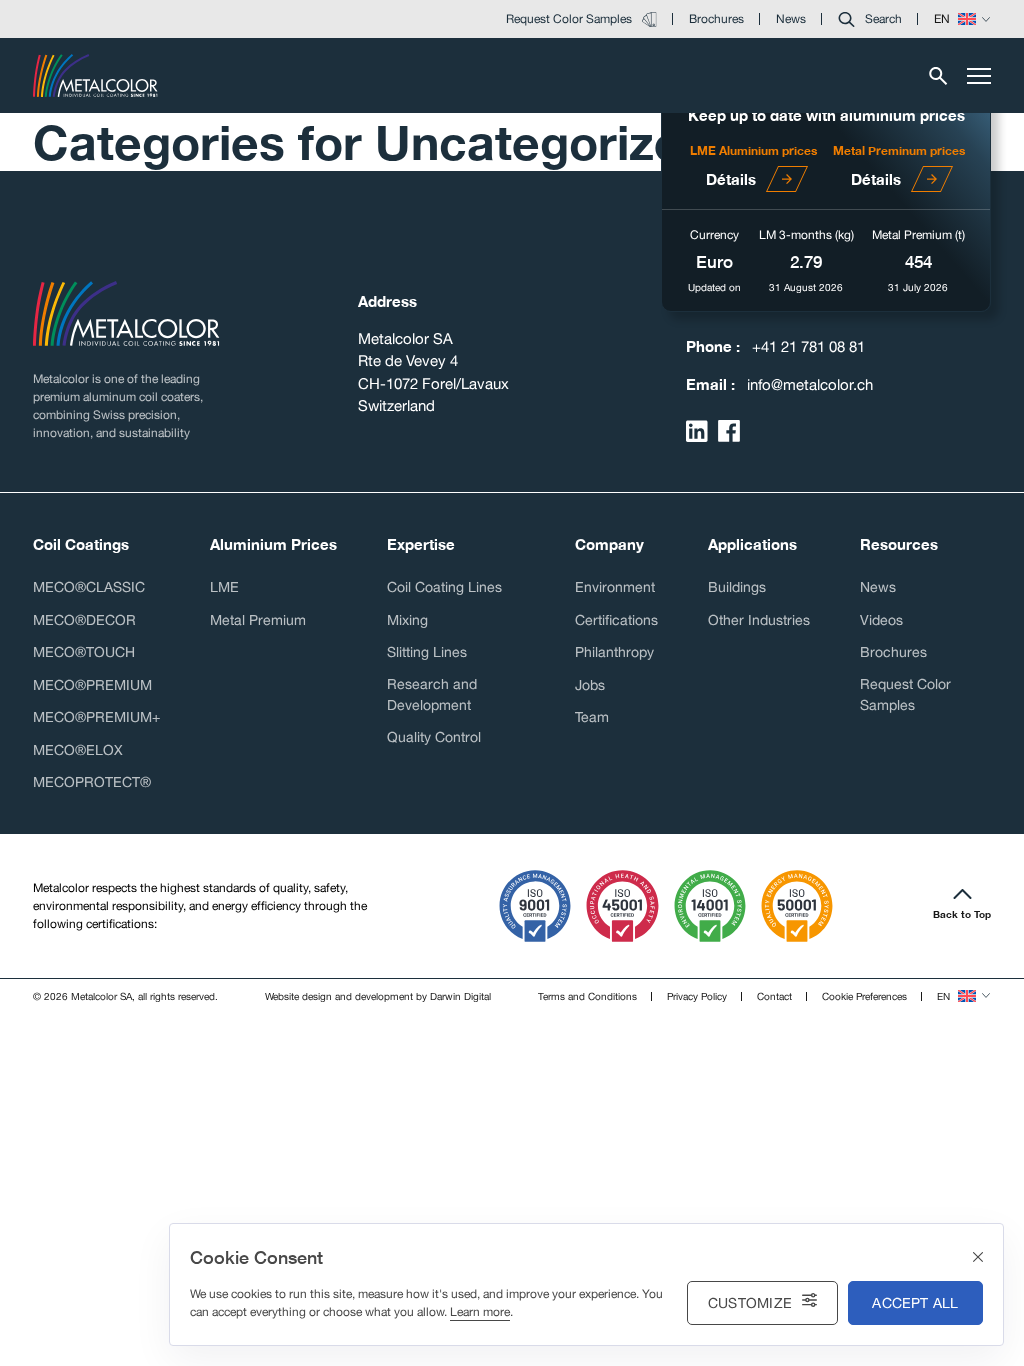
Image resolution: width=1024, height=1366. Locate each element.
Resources (899, 544)
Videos (881, 620)
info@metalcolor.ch (810, 384)
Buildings (737, 587)
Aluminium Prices (273, 544)
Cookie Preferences (864, 996)
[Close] (978, 1257)
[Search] (938, 76)
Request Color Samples (905, 694)
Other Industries (759, 620)
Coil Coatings (81, 544)
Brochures (893, 652)
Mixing (407, 620)
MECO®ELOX (78, 750)
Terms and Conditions (587, 996)
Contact (774, 996)
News (878, 587)
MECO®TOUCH (84, 652)
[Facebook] (729, 431)
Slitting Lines (427, 652)
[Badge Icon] (535, 906)
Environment (615, 587)
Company (609, 544)
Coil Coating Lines (444, 587)
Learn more (480, 1312)
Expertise (421, 544)
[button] (870, 19)
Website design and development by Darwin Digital (378, 996)
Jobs (590, 685)
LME (224, 587)
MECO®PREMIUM (92, 685)
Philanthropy (614, 652)
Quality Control (434, 737)
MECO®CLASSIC (89, 587)
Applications (752, 544)
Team (592, 717)
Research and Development (432, 694)
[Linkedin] (697, 431)
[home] (126, 313)
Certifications (616, 620)
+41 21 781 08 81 (808, 346)
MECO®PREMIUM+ (96, 717)
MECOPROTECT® (92, 782)
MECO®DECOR (84, 620)
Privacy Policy (697, 996)
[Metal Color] (95, 75)
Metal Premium (258, 620)
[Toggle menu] (979, 76)
